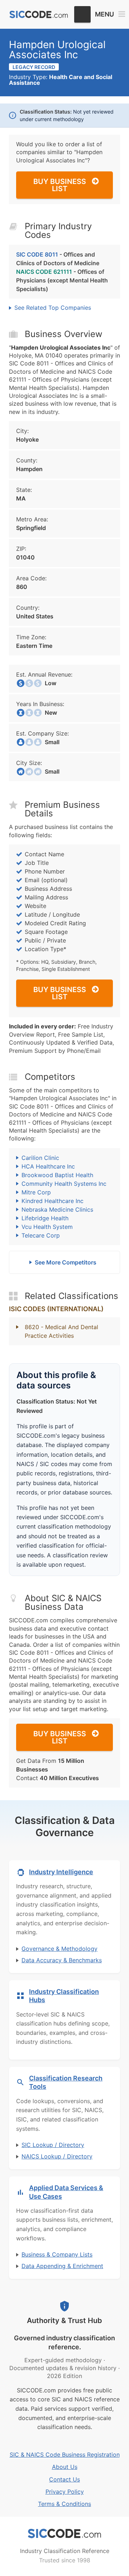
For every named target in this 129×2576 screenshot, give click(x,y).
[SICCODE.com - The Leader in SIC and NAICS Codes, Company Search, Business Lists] (39, 15)
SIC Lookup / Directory (53, 2145)
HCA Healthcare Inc (48, 1166)
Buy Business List (60, 185)
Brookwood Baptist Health (57, 1175)
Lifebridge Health (45, 1218)
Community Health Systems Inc (64, 1184)
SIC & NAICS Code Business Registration (65, 2455)
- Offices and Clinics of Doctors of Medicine (58, 259)
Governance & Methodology (59, 1949)
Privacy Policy (65, 2492)
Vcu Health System (47, 1227)
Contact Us (64, 2479)
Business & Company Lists (57, 2254)
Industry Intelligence (61, 1872)
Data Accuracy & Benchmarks (62, 1960)
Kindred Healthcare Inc (52, 1201)
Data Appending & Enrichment (62, 2266)
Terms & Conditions (64, 2504)
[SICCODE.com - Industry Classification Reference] (64, 2534)
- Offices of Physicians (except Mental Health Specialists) (62, 280)
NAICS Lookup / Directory (57, 2156)
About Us (65, 2467)
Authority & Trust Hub (64, 2321)
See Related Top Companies (53, 308)
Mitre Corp (36, 1192)
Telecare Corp (41, 1235)
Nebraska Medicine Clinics (57, 1209)
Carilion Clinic (40, 1158)
